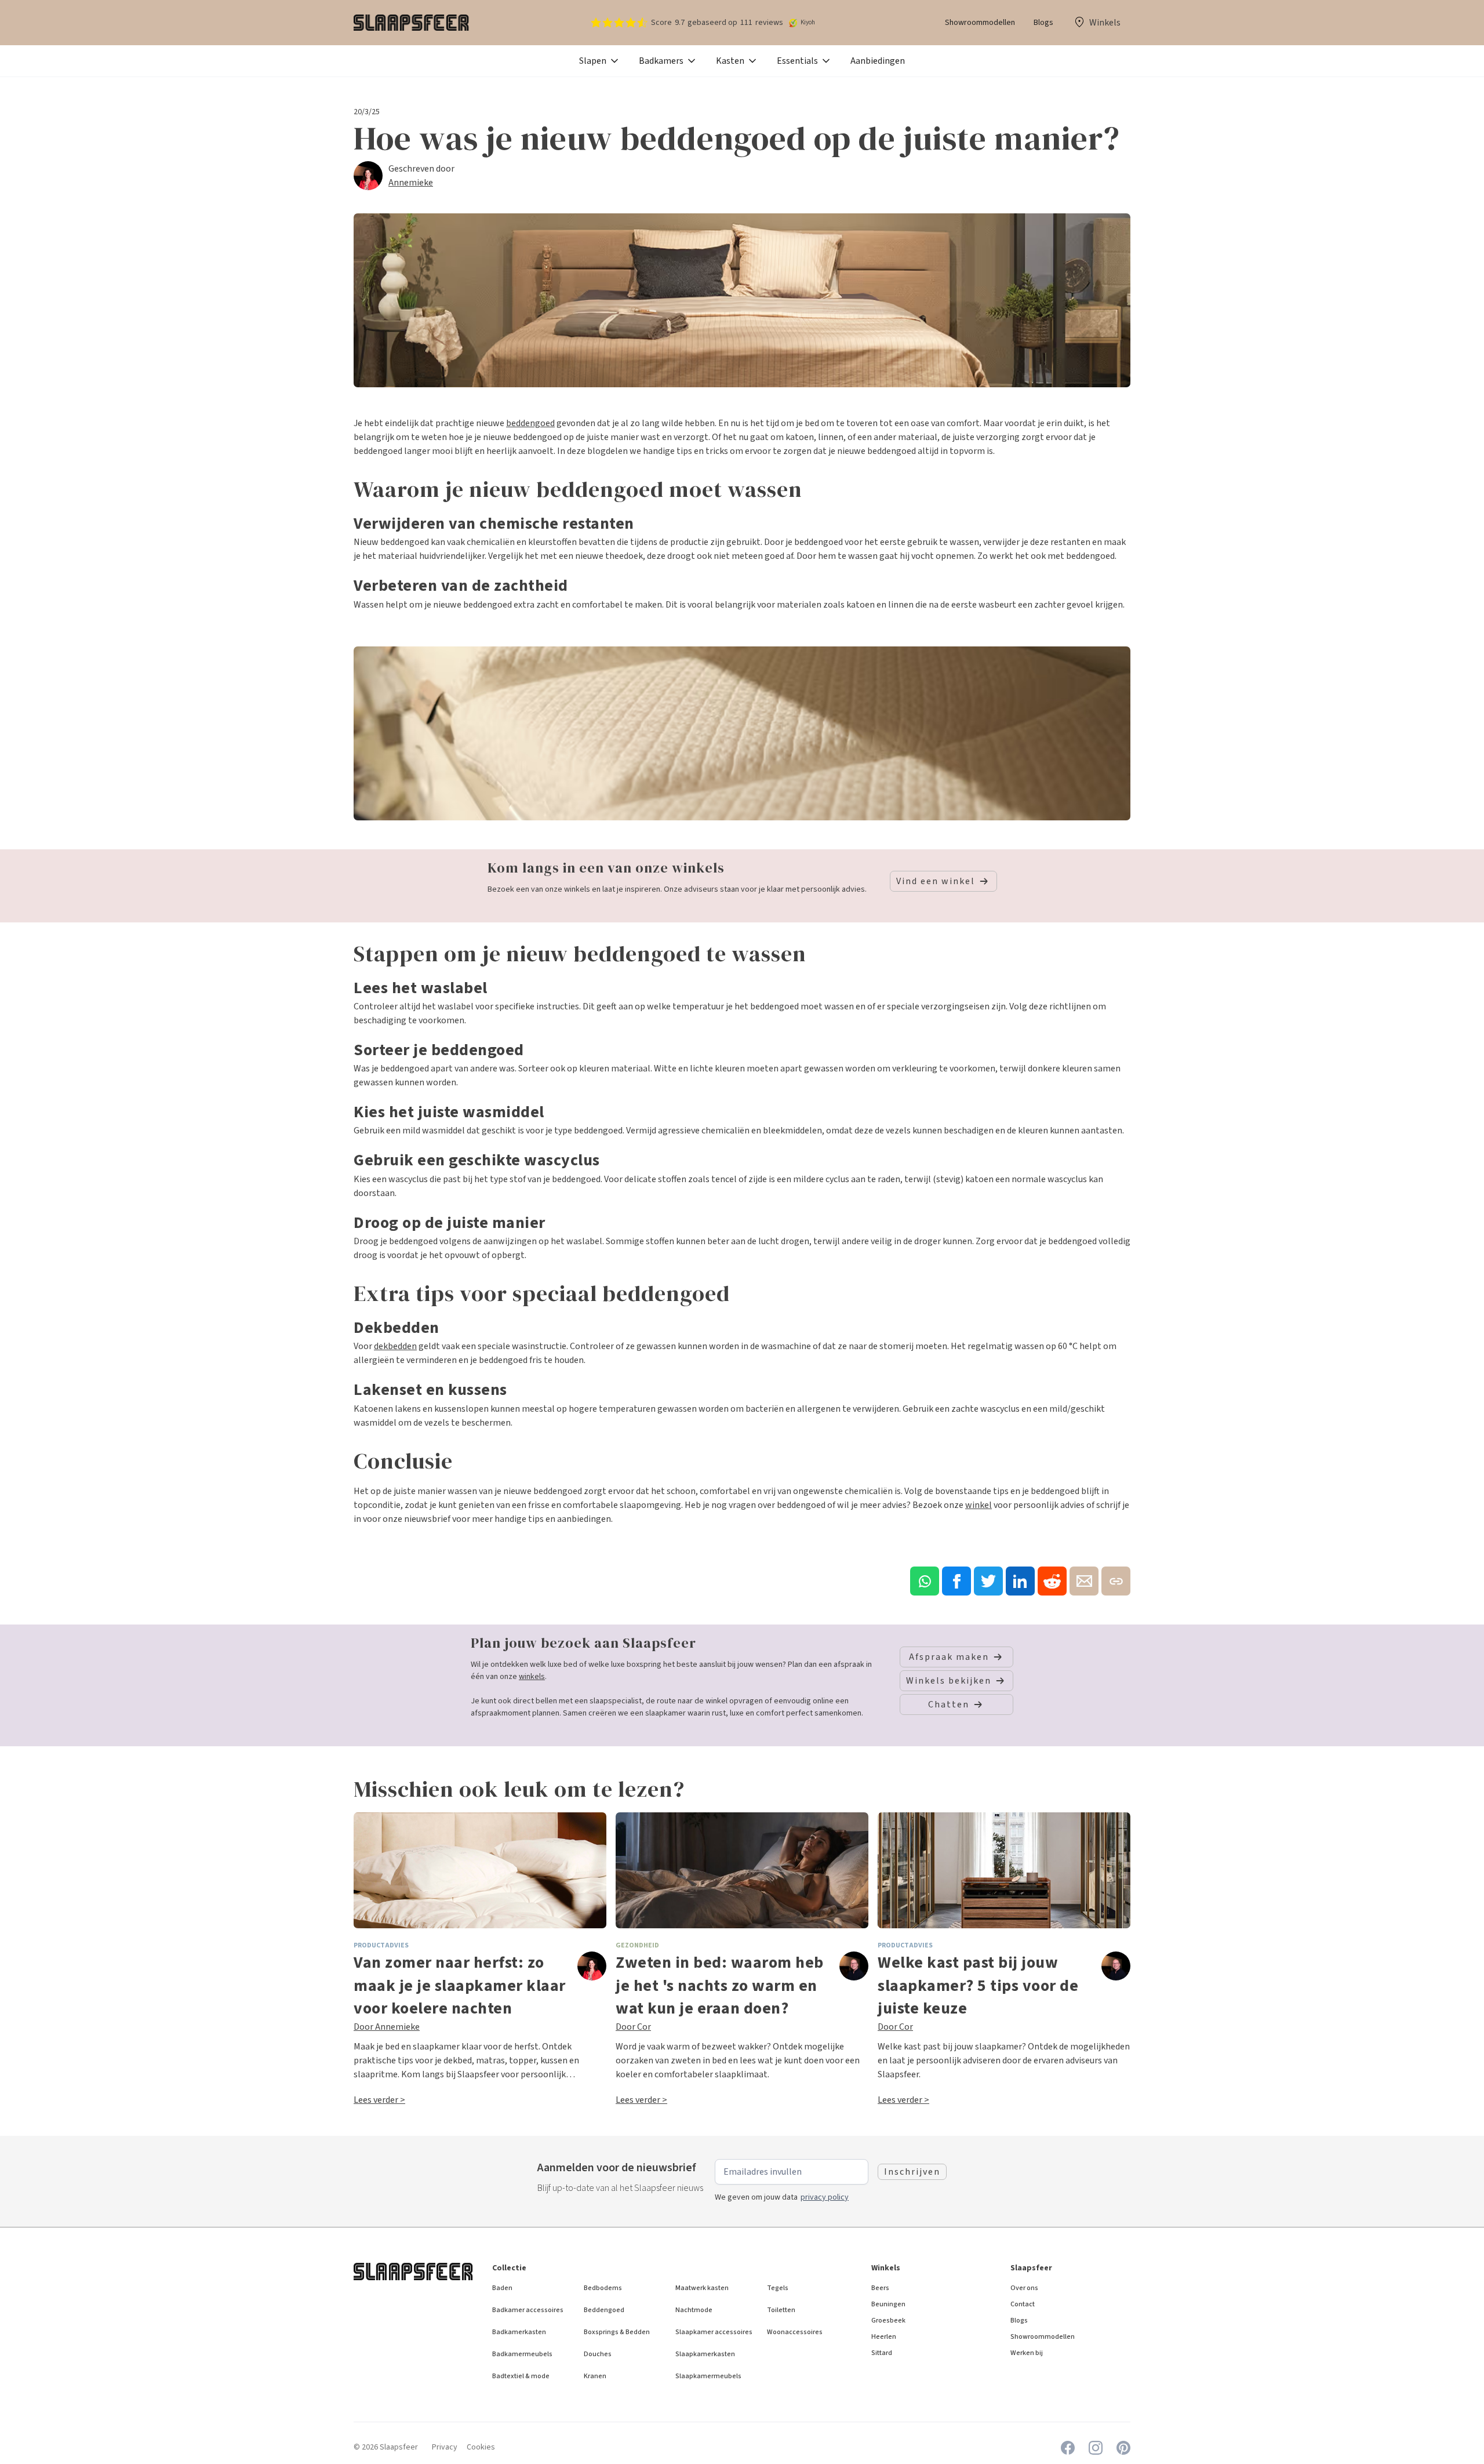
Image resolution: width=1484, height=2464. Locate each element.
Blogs (1043, 23)
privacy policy (825, 2197)
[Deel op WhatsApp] (925, 1581)
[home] (412, 23)
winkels (532, 1677)
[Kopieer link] (1116, 1581)
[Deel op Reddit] (1052, 1581)
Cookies (481, 2447)
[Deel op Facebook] (956, 1581)
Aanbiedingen (878, 61)
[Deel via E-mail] (1084, 1581)
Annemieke (411, 183)
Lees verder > (379, 2100)
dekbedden (395, 1346)
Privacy (445, 2447)
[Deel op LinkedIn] (1020, 1581)
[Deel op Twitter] (988, 1581)
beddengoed (530, 423)
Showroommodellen (980, 23)
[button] (600, 61)
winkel (979, 1505)
